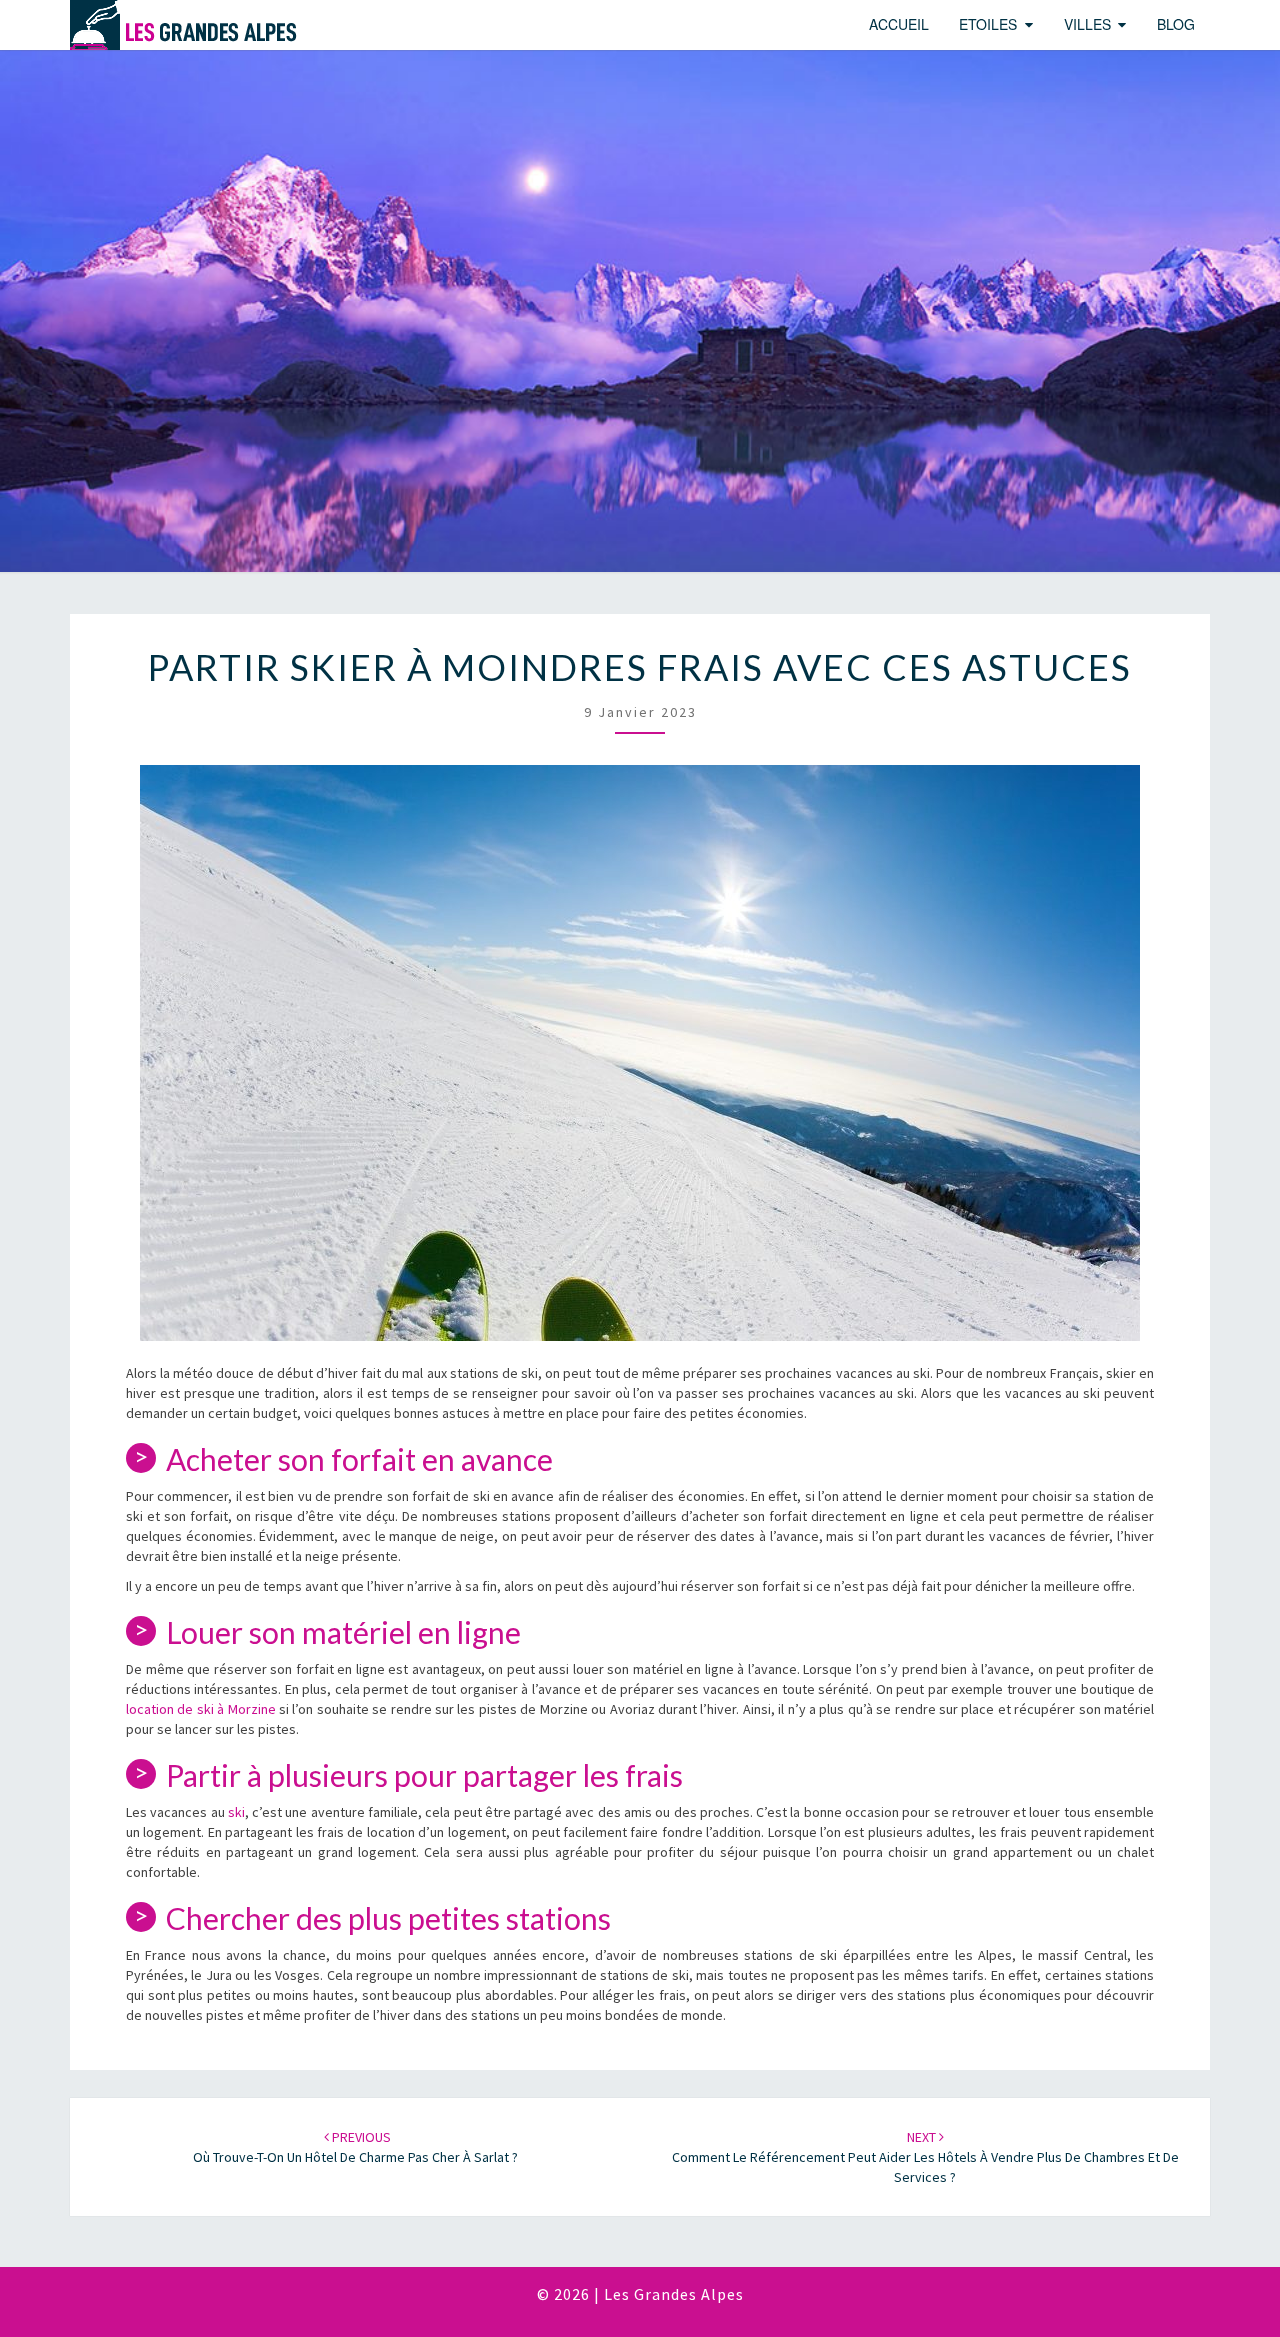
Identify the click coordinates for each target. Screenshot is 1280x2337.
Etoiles (988, 24)
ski (236, 1812)
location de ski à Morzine (201, 1709)
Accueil (899, 24)
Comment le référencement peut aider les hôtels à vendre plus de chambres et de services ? (925, 2157)
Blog (1176, 24)
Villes (1087, 24)
